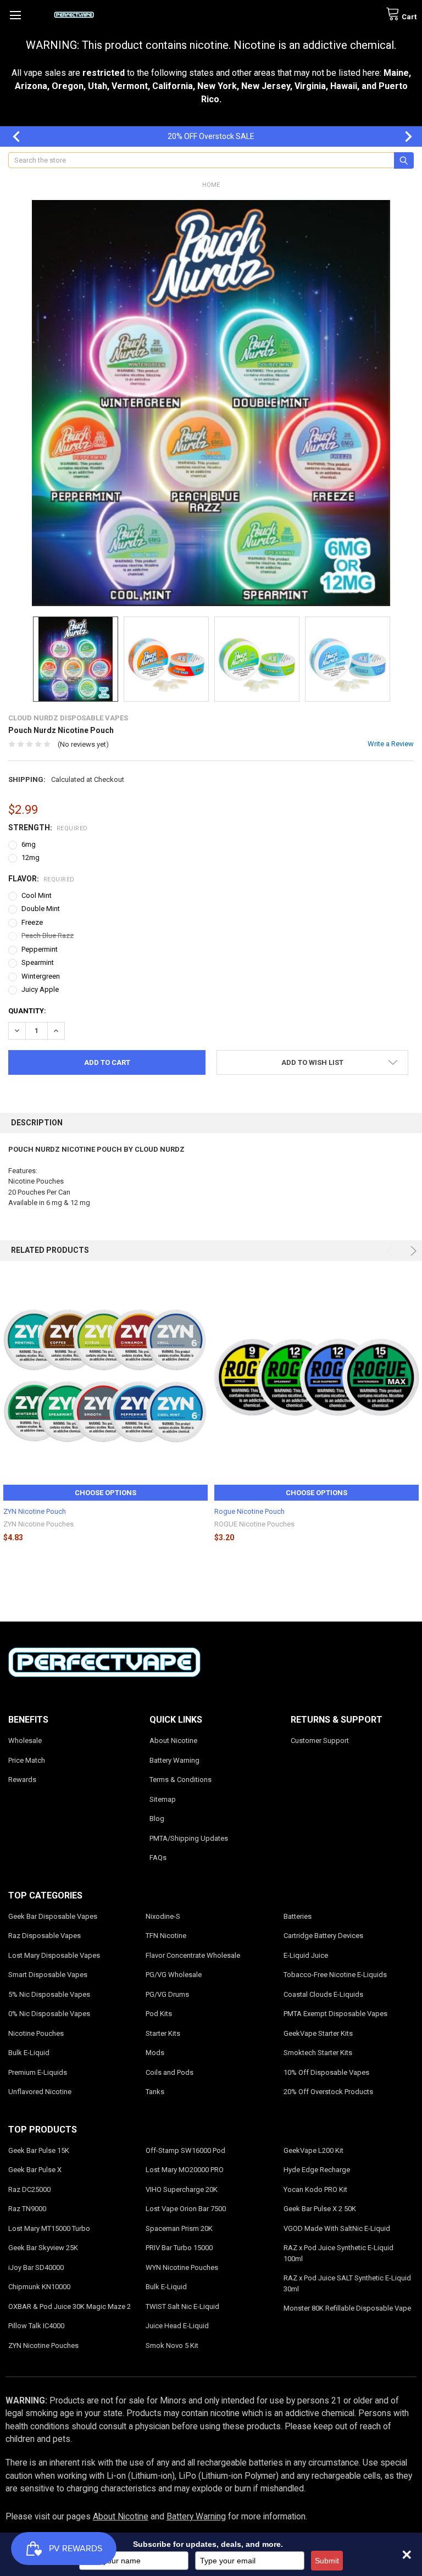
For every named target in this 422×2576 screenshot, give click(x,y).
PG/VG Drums (167, 1994)
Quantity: (27, 1011)
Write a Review (391, 744)
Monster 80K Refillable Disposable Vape (347, 2308)
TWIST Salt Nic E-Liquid (182, 2306)
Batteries (298, 1916)
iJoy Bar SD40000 (36, 2267)
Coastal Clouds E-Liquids (323, 1994)
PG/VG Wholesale (174, 1975)
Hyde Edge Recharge (317, 2170)
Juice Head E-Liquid (177, 2326)
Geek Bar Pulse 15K (39, 2150)
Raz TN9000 (27, 2209)
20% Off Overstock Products (328, 2092)
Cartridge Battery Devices (323, 1936)
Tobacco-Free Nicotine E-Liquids (335, 1975)
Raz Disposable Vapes (45, 1936)
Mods (155, 2053)
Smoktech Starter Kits (318, 2053)
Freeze (32, 922)
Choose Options (105, 1493)
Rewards (22, 1780)
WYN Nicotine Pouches (182, 2267)
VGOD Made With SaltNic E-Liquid (337, 2228)
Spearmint (38, 962)
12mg (30, 857)
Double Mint (41, 909)
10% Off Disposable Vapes (326, 2072)
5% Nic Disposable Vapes (49, 1994)
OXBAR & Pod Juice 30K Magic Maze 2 (70, 2306)
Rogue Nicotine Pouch (249, 1511)
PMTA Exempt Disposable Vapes (335, 2014)
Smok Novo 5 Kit (172, 2345)
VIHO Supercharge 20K (182, 2189)
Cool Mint (37, 895)
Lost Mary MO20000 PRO (185, 2170)
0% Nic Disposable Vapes (49, 2014)
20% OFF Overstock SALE (211, 136)
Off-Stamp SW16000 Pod (185, 2150)
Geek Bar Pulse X (35, 2170)
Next (403, 137)
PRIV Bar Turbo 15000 (179, 2248)
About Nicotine (173, 1741)
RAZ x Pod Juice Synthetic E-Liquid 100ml (338, 2253)
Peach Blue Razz (48, 936)
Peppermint (40, 949)
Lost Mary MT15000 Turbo (49, 2228)
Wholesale (25, 1741)
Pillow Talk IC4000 (36, 2326)
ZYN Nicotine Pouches (43, 2345)
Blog (157, 1819)
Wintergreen (41, 976)
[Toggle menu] (15, 15)
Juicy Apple (40, 989)
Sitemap (163, 1799)
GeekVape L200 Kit (313, 2150)
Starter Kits (163, 2033)
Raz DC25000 (29, 2189)
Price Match (27, 1760)
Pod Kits (159, 2014)
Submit (327, 2561)
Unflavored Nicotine (40, 2092)
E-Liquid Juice (306, 1955)
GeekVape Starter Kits (318, 2033)
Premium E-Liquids (38, 2072)
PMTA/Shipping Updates (189, 1838)
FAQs (158, 1858)
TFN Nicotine (166, 1936)
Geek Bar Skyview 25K (43, 2248)
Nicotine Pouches (36, 2033)
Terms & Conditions (181, 1780)
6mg (29, 844)
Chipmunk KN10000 (39, 2287)
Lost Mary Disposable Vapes (54, 1955)
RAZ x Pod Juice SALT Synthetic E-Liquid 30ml (347, 2283)
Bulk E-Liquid (29, 2053)
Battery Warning (174, 1760)
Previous (11, 137)
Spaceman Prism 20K (179, 2228)
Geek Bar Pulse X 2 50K (320, 2209)
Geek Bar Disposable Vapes (53, 1916)
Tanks (155, 2092)
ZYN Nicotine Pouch (35, 1511)
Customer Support (320, 1741)
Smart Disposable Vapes (48, 1975)
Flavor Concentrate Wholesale (193, 1955)
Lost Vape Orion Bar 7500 (186, 2209)
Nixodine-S (163, 1916)
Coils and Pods (170, 2072)
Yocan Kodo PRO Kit (315, 2189)
